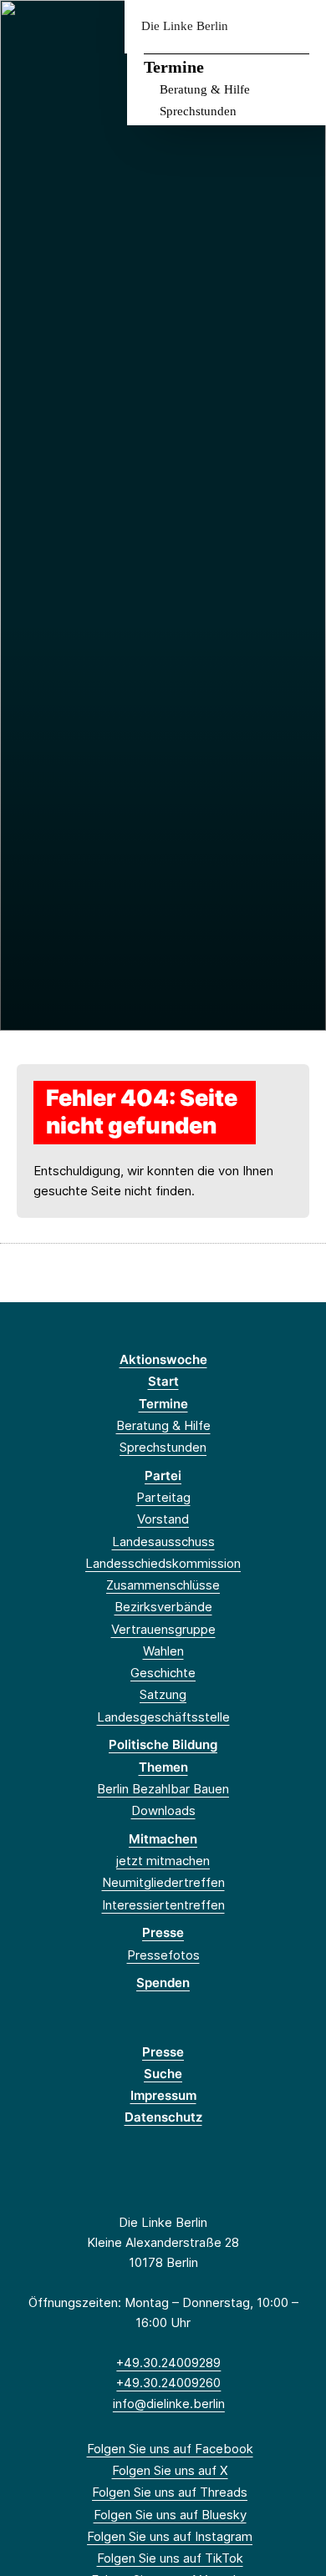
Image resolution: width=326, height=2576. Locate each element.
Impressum (163, 2095)
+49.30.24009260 (168, 2383)
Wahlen (163, 1651)
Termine (174, 67)
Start (163, 1381)
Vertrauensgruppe (163, 1629)
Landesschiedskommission (163, 1563)
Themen (163, 1767)
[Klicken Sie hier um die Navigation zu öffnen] (301, 26)
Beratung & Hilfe (205, 89)
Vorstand (163, 1519)
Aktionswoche (163, 1359)
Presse (163, 1932)
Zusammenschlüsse (163, 1585)
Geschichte (163, 1673)
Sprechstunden (198, 111)
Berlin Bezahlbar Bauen (163, 1789)
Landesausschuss (163, 1542)
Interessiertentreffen (163, 1905)
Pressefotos (163, 1955)
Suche (163, 2074)
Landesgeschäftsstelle (163, 1717)
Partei (163, 1476)
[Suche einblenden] (255, 26)
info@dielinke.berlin (169, 2404)
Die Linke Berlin (185, 26)
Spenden (163, 1983)
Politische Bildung (163, 1744)
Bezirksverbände (163, 1607)
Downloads (163, 1810)
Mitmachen (163, 1839)
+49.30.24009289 (168, 2363)
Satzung (163, 1694)
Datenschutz (163, 2117)
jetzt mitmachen (163, 1861)
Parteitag (163, 1497)
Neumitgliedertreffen (163, 1882)
